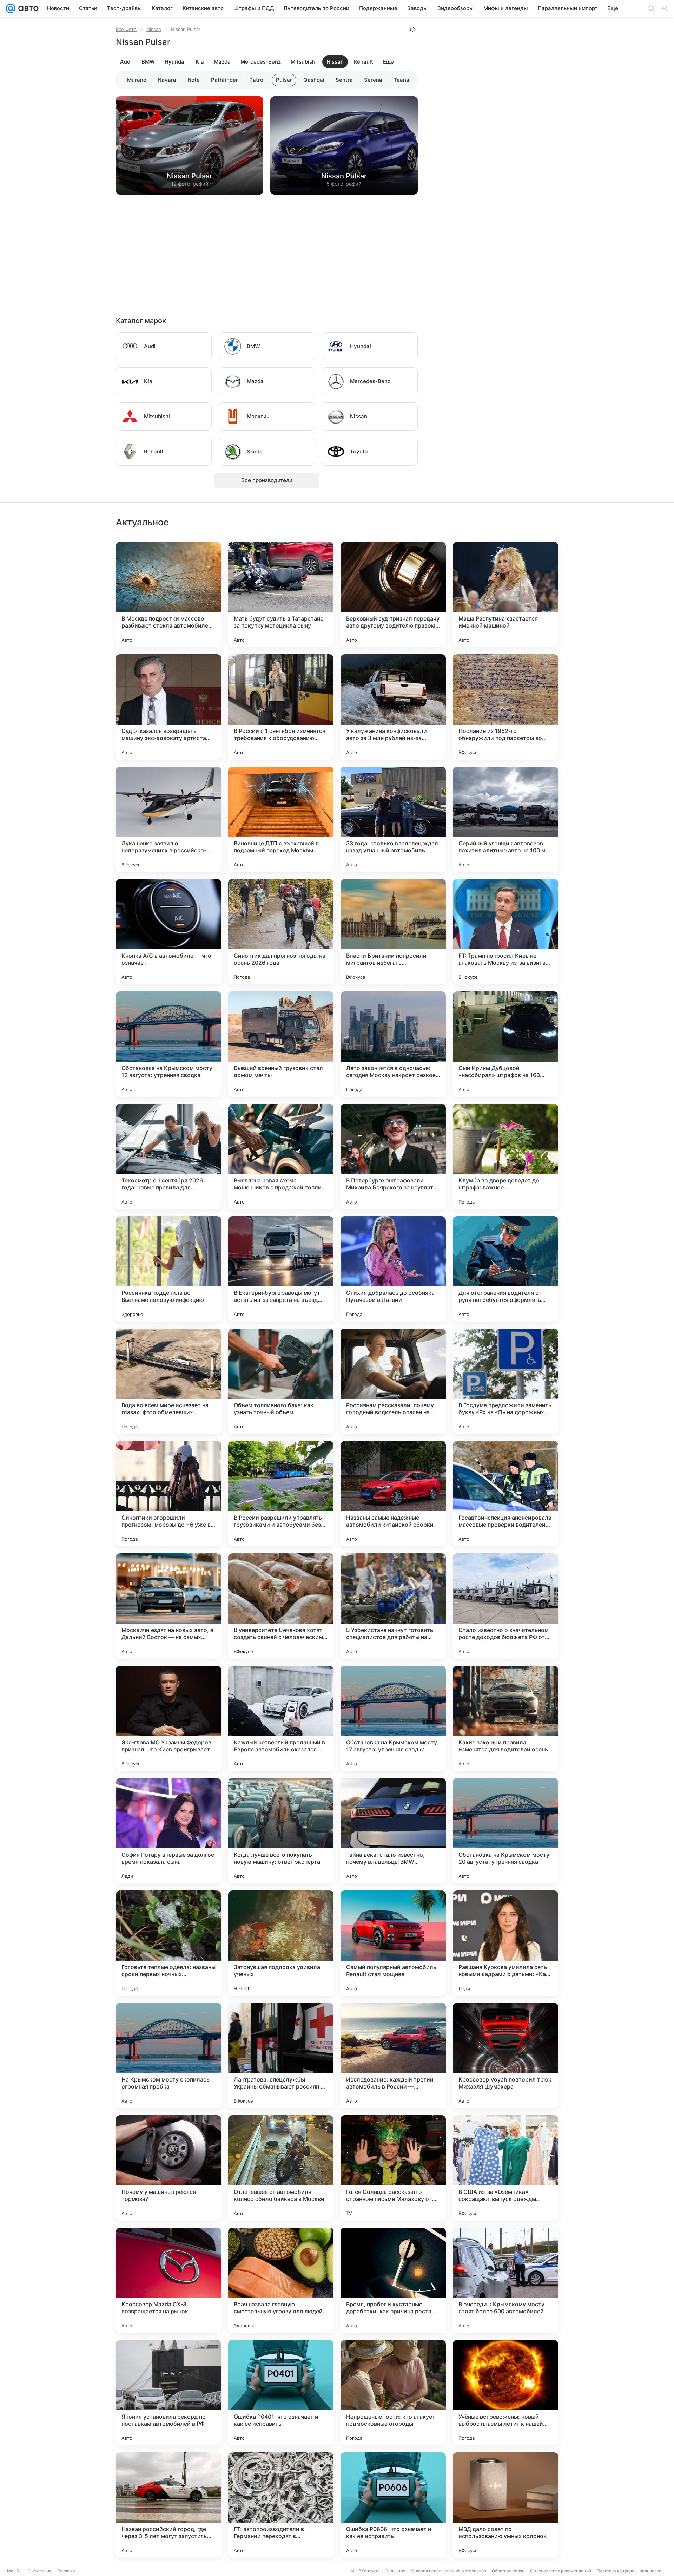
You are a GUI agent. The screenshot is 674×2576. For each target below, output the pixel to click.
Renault (363, 62)
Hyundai (175, 62)
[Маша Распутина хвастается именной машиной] (505, 595)
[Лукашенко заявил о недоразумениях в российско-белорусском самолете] (168, 819)
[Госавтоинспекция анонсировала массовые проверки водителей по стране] (505, 1494)
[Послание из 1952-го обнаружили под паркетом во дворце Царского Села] (505, 707)
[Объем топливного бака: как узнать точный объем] (281, 1381)
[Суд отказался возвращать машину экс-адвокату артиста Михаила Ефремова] (168, 707)
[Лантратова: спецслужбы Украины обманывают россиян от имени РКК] (281, 2056)
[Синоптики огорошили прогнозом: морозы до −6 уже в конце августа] (168, 1494)
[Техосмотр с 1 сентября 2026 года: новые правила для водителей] (168, 1156)
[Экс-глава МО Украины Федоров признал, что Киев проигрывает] (168, 1718)
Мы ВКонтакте (365, 2571)
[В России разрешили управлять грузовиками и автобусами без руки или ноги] (281, 1494)
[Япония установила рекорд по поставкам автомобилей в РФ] (168, 2393)
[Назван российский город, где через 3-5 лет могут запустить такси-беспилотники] (168, 2505)
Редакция (395, 2571)
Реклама (66, 2571)
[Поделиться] (412, 29)
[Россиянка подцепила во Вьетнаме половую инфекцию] (168, 1269)
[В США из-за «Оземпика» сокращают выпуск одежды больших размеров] (505, 2168)
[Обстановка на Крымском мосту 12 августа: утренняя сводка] (168, 1044)
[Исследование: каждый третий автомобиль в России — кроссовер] (393, 2056)
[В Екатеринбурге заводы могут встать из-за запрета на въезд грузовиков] (281, 1269)
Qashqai (314, 80)
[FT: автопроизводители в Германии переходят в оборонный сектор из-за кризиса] (281, 2505)
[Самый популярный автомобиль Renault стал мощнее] (393, 1943)
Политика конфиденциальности (629, 2571)
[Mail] (11, 8)
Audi (126, 62)
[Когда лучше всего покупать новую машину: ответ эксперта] (281, 1831)
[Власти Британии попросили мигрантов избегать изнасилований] (393, 932)
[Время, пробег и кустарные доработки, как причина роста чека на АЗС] (393, 2280)
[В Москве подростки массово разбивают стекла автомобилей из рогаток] (168, 595)
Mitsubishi (304, 62)
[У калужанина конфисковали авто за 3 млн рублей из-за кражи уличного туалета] (393, 707)
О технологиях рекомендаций (561, 2571)
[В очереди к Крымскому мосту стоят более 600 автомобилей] (505, 2280)
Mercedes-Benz (261, 62)
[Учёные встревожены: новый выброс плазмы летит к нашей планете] (505, 2393)
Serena (373, 80)
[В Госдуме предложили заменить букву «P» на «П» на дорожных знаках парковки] (505, 1381)
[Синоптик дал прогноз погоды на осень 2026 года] (281, 932)
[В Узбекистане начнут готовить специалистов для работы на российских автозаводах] (393, 1606)
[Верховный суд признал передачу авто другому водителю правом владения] (393, 595)
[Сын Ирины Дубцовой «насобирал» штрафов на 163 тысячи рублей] (505, 1044)
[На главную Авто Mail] (27, 8)
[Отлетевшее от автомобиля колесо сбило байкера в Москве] (281, 2168)
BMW (148, 62)
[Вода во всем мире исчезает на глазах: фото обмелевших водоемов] (168, 1381)
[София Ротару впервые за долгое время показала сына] (168, 1831)
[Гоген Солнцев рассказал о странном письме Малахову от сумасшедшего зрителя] (393, 2168)
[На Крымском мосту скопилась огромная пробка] (168, 2056)
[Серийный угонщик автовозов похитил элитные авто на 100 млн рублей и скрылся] (505, 819)
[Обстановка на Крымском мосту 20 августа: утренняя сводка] (505, 1831)
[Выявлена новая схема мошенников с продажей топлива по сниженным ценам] (281, 1156)
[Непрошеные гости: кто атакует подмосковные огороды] (393, 2393)
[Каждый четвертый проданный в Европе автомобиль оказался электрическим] (281, 1718)
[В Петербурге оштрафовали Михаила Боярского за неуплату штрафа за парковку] (393, 1156)
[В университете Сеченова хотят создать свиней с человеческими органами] (281, 1606)
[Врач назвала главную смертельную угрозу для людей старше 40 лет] (281, 2280)
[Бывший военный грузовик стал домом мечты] (281, 1044)
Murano (137, 80)
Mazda (222, 62)
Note (194, 80)
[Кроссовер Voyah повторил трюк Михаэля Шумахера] (505, 2056)
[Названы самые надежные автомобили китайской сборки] (393, 1494)
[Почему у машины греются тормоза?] (168, 2168)
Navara (167, 80)
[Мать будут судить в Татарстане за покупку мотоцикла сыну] (281, 595)
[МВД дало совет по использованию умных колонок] (505, 2505)
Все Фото (126, 29)
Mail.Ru (14, 2571)
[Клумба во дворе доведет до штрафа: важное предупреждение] (505, 1156)
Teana (401, 80)
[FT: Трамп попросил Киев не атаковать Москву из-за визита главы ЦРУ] (505, 932)
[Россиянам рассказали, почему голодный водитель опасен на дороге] (393, 1381)
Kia (200, 62)
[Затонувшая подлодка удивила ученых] (281, 1943)
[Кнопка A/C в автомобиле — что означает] (168, 932)
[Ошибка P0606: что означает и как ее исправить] (393, 2505)
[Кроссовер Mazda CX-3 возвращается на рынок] (168, 2280)
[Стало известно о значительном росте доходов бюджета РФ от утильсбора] (505, 1606)
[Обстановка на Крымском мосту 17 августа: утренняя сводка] (393, 1718)
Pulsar (284, 80)
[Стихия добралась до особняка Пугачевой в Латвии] (393, 1269)
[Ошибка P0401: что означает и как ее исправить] (281, 2393)
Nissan (154, 29)
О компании (39, 2571)
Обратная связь (508, 2571)
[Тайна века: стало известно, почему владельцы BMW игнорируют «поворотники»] (393, 1831)
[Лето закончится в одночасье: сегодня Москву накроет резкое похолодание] (393, 1044)
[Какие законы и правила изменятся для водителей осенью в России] (505, 1718)
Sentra (344, 80)
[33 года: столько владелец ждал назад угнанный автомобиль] (393, 819)
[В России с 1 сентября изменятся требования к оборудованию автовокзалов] (281, 707)
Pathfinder (224, 80)
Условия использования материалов (449, 2571)
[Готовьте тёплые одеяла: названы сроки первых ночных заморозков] (168, 1943)
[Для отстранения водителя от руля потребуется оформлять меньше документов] (505, 1269)
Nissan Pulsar (190, 176)
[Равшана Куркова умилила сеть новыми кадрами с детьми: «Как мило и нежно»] (505, 1943)
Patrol (257, 80)
